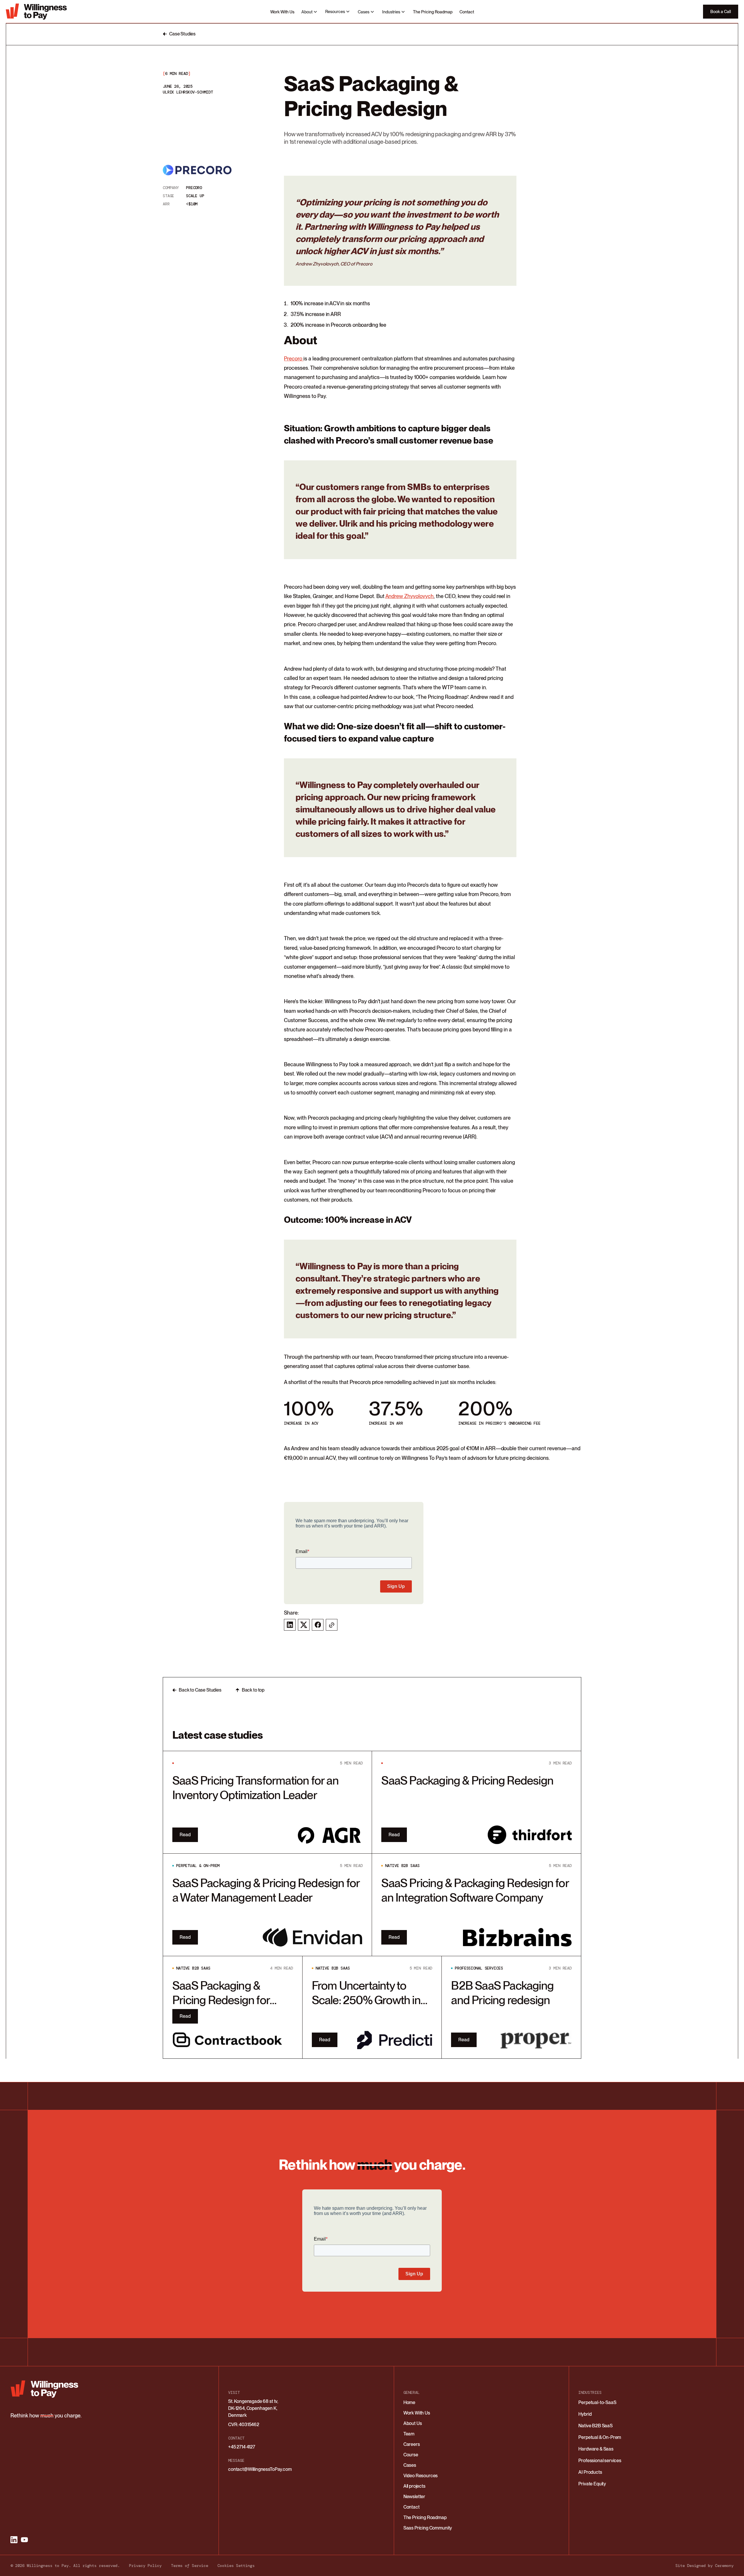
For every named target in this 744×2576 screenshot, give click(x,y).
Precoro (294, 359)
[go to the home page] (38, 12)
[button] (310, 12)
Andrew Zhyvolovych (410, 596)
